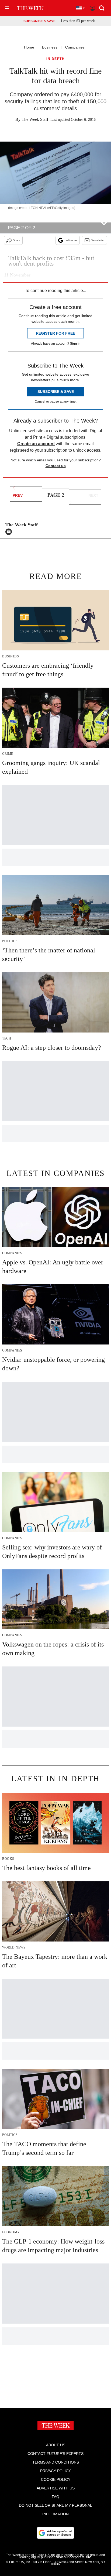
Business (50, 47)
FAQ (55, 2497)
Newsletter (98, 240)
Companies (75, 47)
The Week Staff (35, 119)
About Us (56, 2445)
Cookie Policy (56, 2479)
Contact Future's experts (55, 2454)
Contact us (56, 466)
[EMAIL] (10, 532)
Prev (18, 495)
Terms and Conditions (56, 2462)
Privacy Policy (55, 2471)
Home (29, 47)
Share (17, 240)
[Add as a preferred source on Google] (55, 2533)
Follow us (71, 240)
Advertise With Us (56, 2488)
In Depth (55, 59)
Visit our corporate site (74, 2557)
